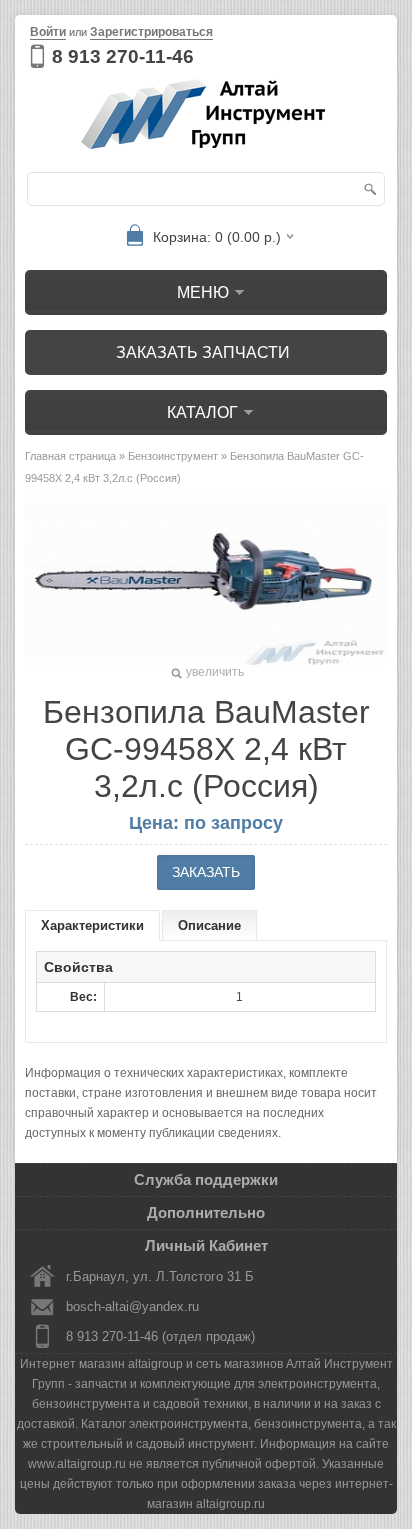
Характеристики (92, 925)
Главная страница (70, 456)
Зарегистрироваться (151, 32)
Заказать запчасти (203, 352)
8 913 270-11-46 (123, 56)
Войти (48, 32)
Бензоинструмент (173, 456)
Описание (209, 925)
